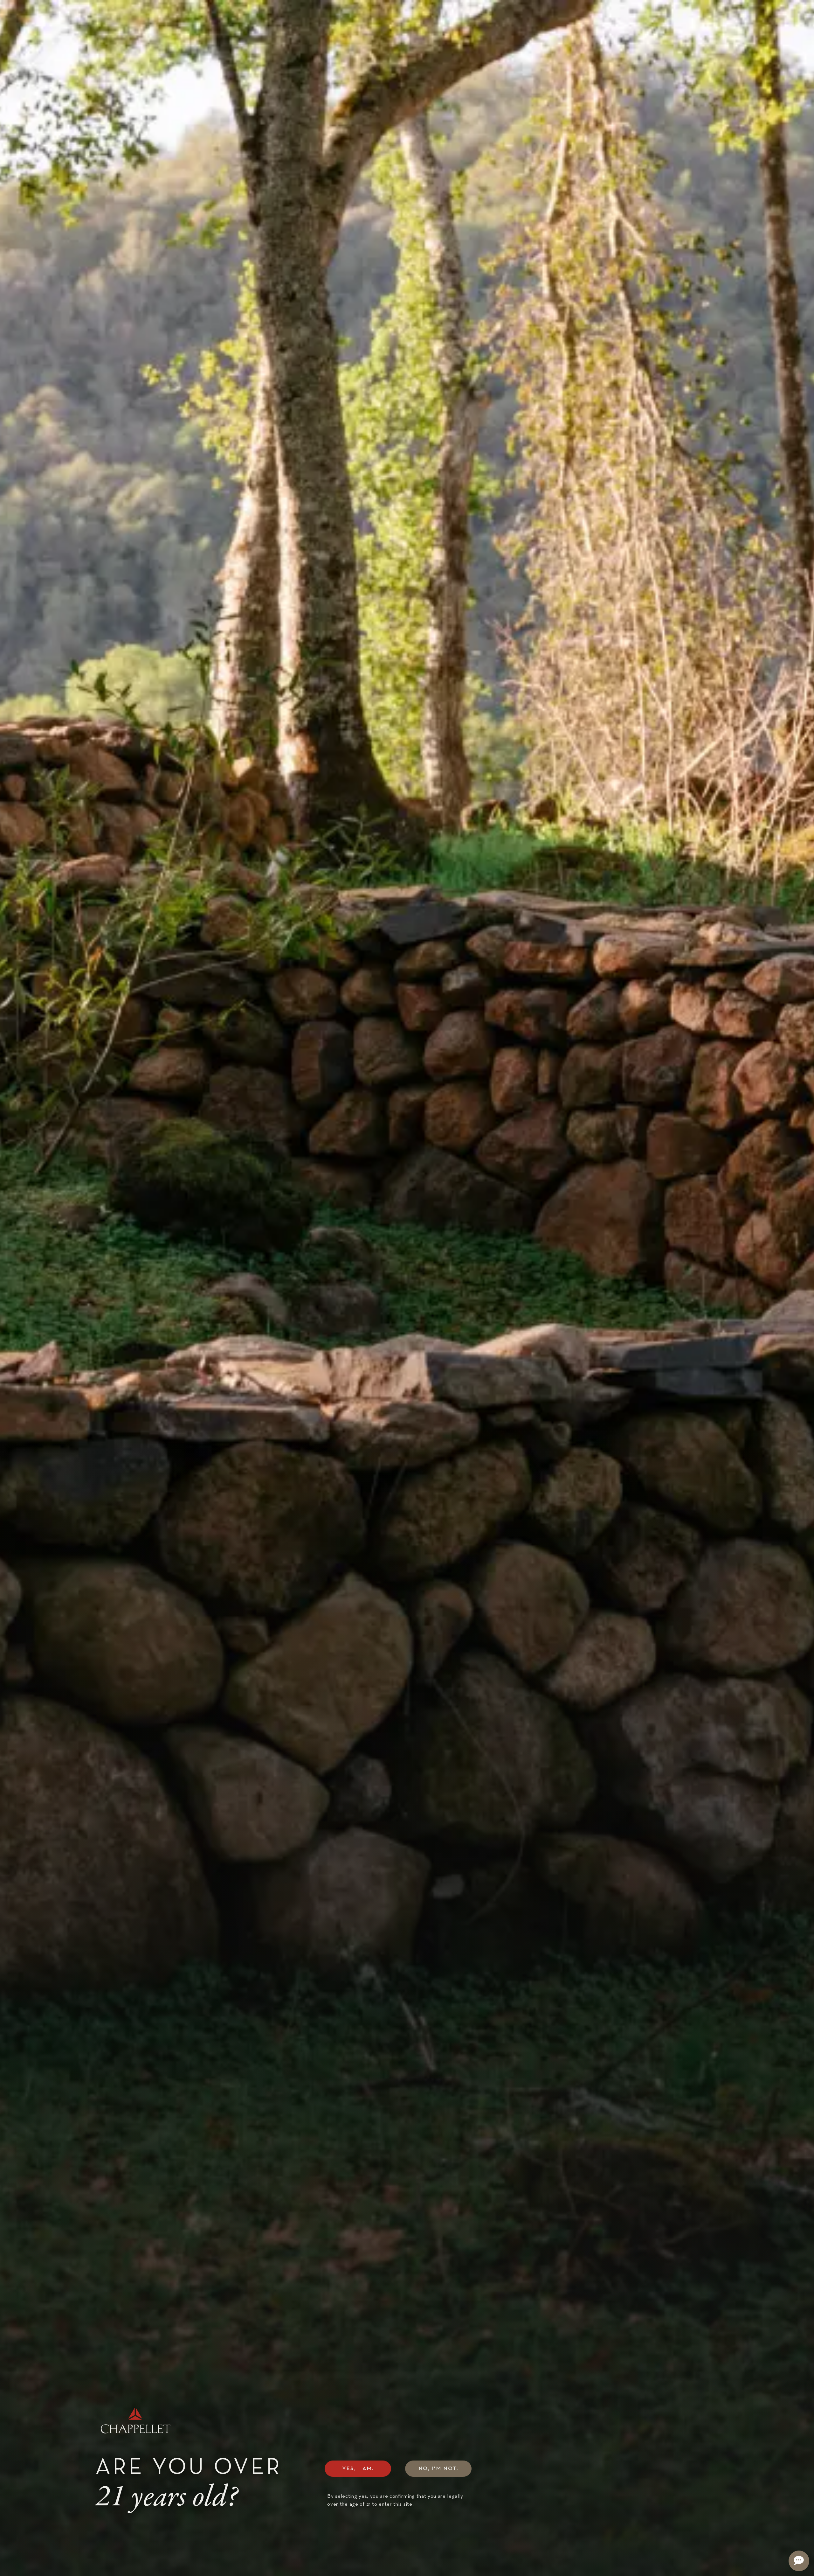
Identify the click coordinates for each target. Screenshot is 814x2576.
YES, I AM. (358, 2469)
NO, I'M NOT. (439, 2469)
